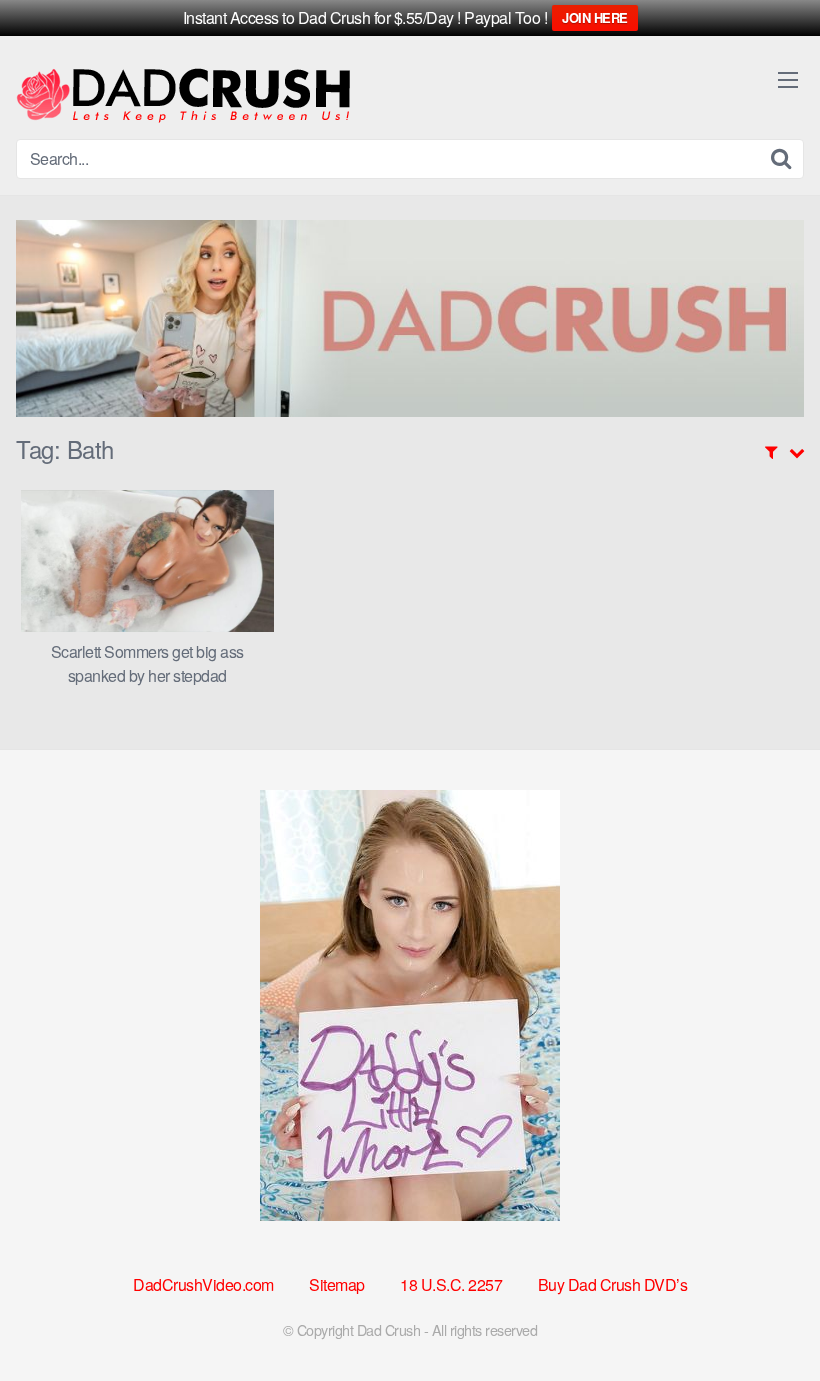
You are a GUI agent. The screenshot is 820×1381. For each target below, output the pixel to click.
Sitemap (337, 1284)
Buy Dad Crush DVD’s (613, 1284)
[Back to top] (765, 1317)
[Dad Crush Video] (183, 95)
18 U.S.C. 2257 (451, 1284)
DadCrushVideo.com (203, 1284)
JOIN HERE (595, 17)
